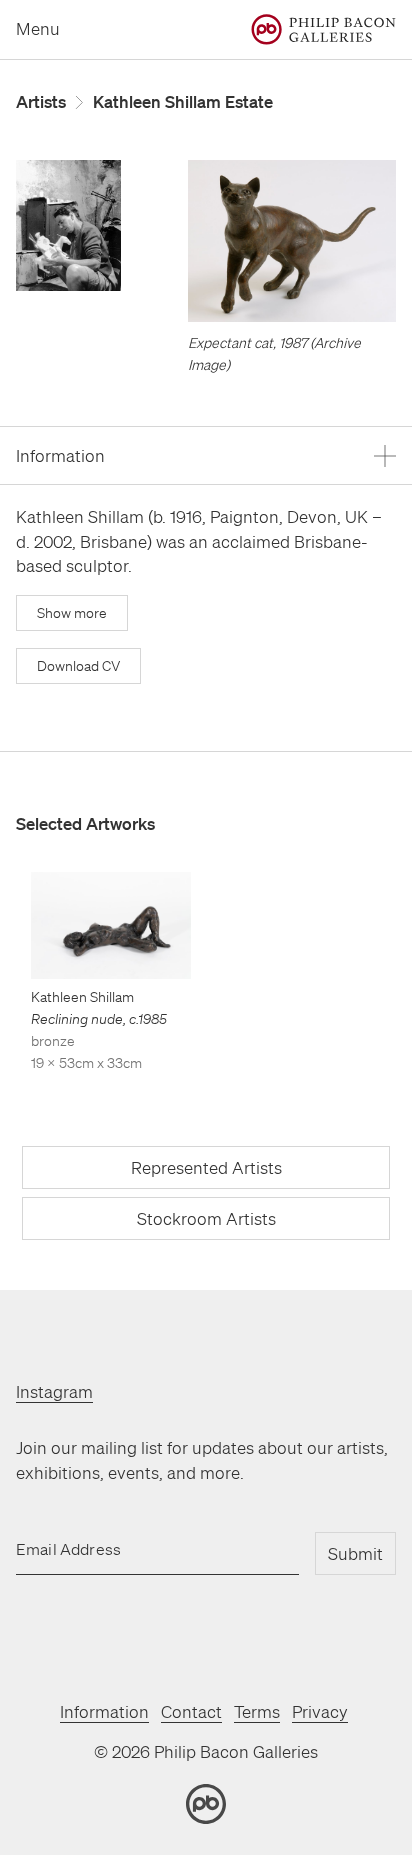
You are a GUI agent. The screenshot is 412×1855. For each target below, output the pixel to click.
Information (104, 1711)
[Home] (323, 29)
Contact (191, 1711)
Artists (41, 101)
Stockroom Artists (206, 1218)
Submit (355, 1553)
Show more (72, 613)
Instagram (54, 1391)
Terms (257, 1711)
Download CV (78, 666)
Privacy (320, 1711)
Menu (38, 28)
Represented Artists (206, 1167)
